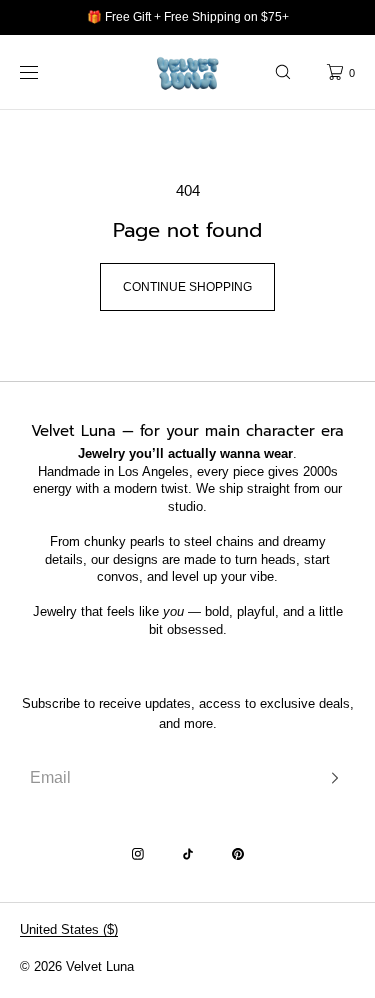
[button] (283, 72)
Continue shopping (187, 287)
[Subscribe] (330, 777)
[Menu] (44, 72)
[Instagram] (138, 854)
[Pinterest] (238, 854)
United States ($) (69, 929)
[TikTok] (188, 854)
